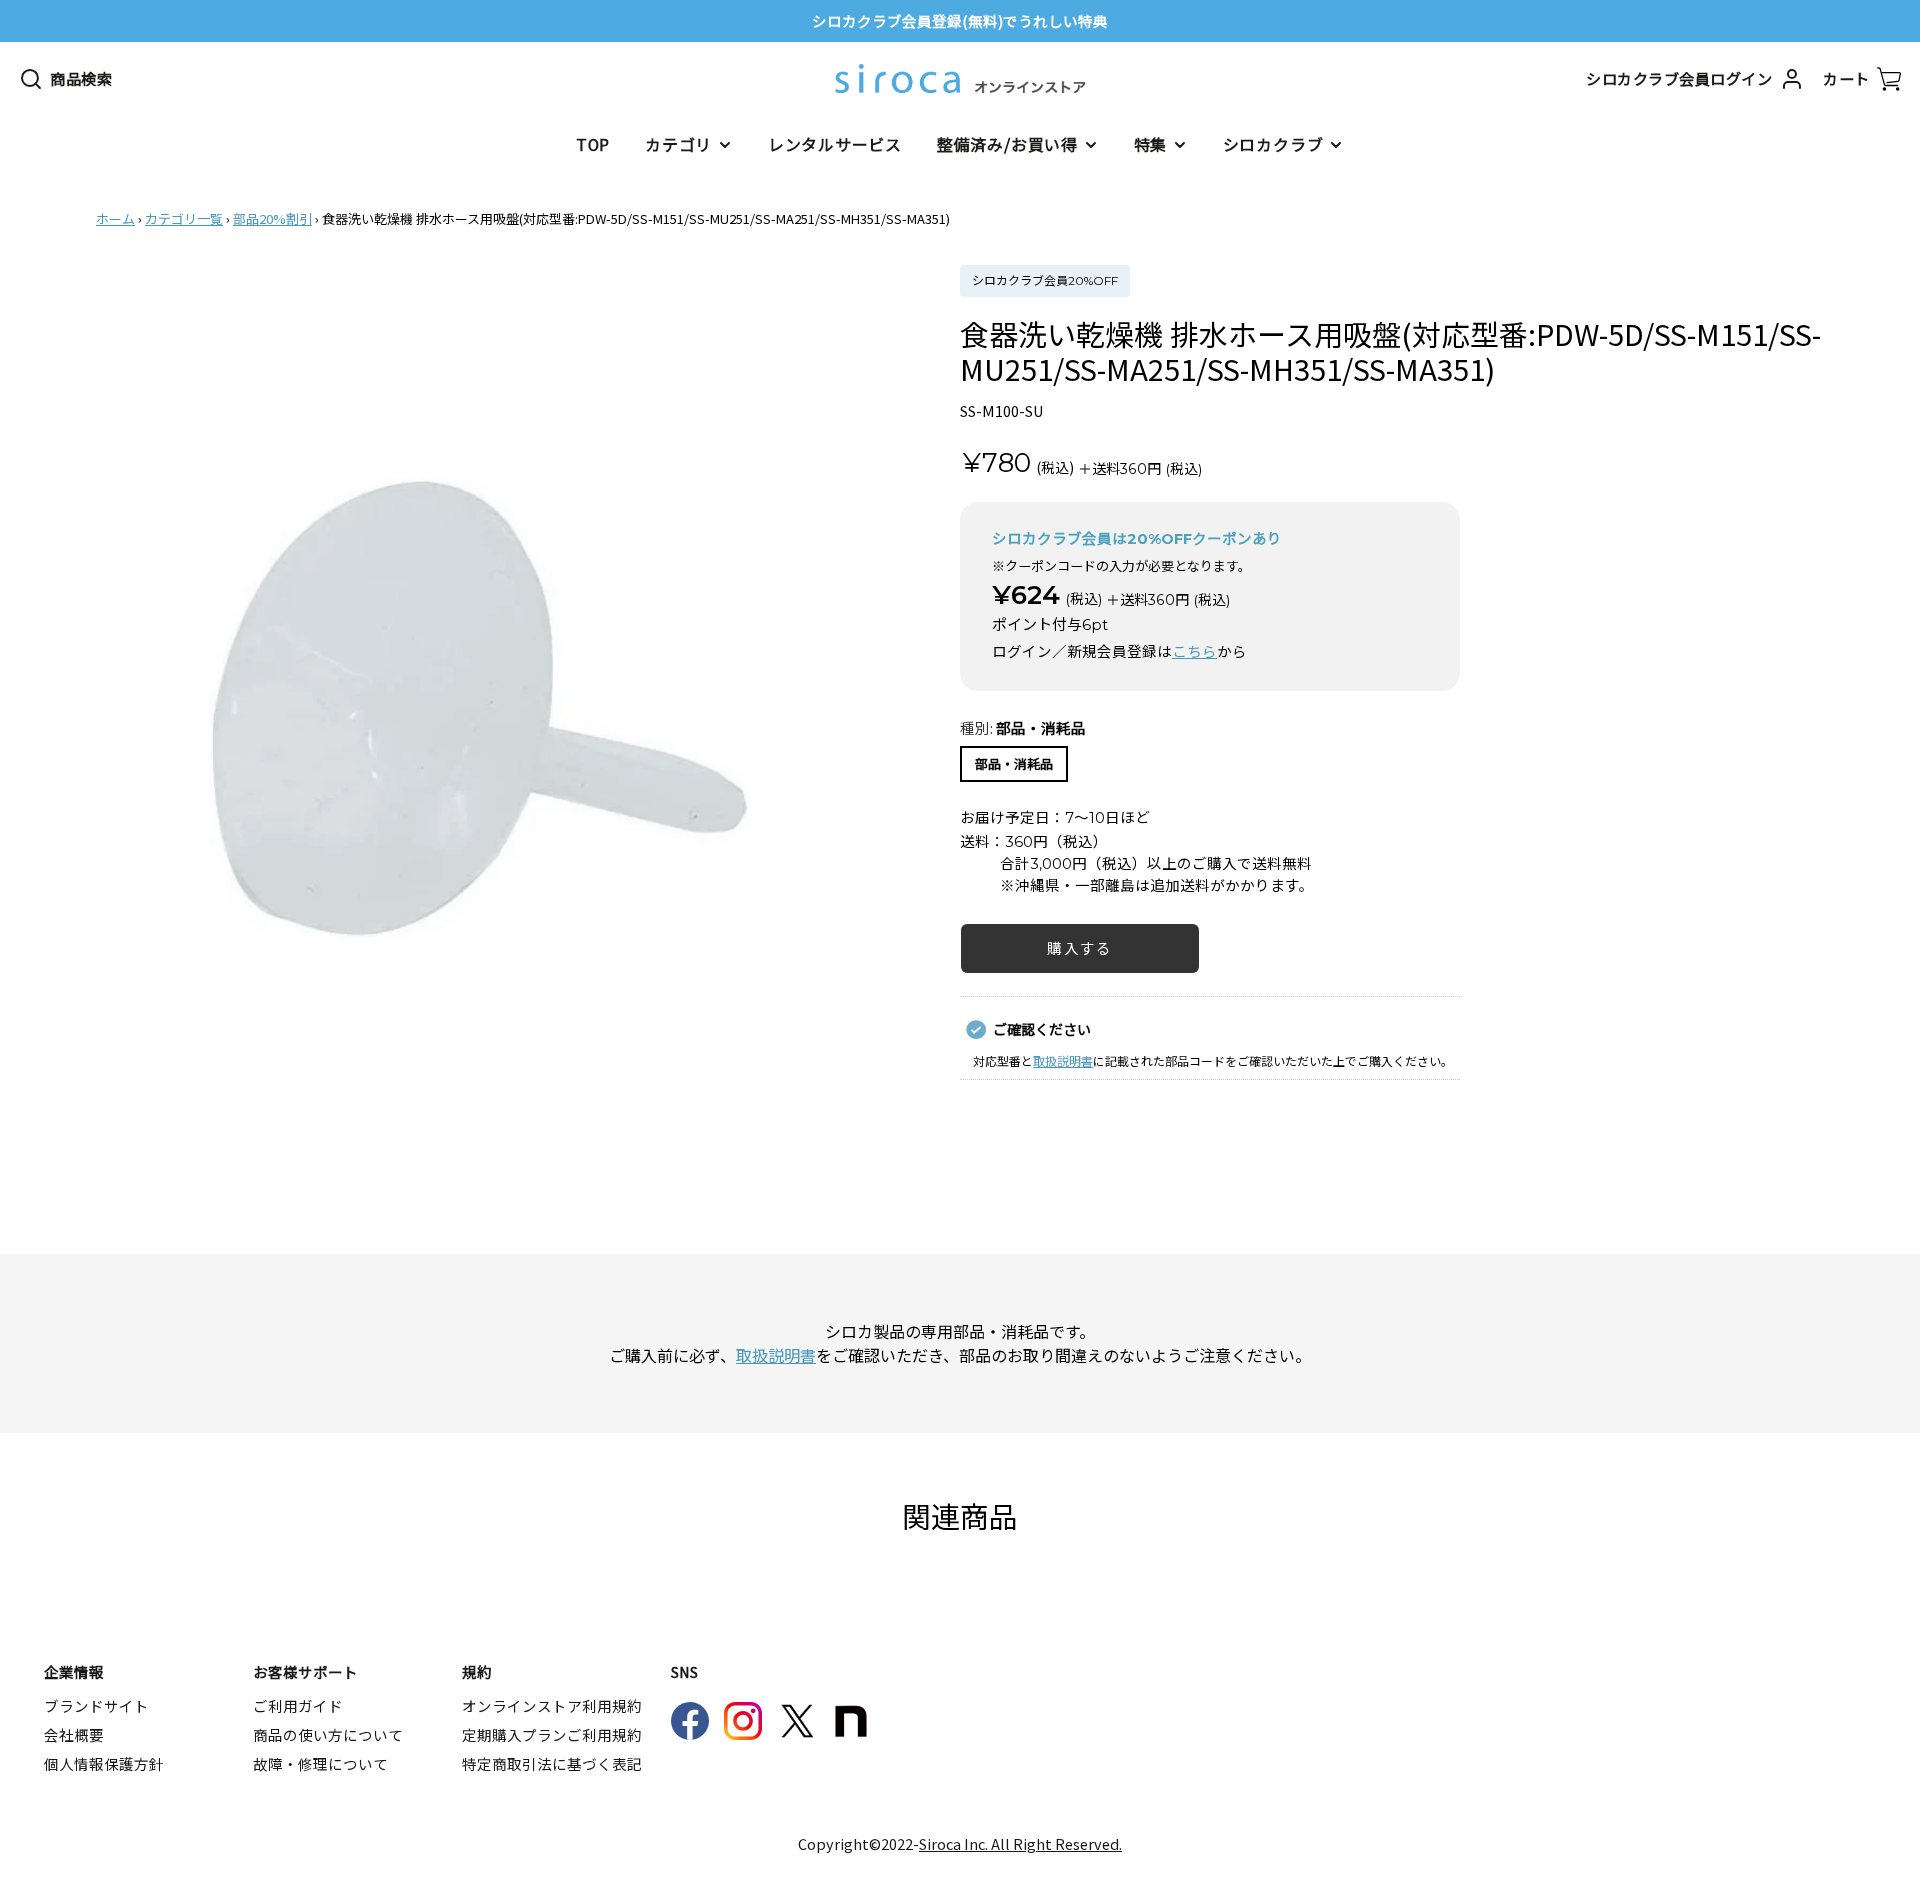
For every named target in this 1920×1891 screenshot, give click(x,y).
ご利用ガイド (298, 1705)
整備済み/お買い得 (1007, 144)
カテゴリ (678, 144)
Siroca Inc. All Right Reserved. (1020, 1843)
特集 (1151, 144)
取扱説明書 (1063, 1060)
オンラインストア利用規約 (552, 1705)
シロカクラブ (1273, 144)
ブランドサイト (96, 1705)
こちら (1194, 652)
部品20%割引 (272, 218)
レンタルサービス (835, 144)
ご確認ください (1042, 1029)
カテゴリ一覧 (184, 218)
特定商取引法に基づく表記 (552, 1763)
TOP (593, 144)
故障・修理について (320, 1763)
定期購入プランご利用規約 (552, 1734)
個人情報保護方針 (104, 1763)
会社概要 (74, 1734)
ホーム (115, 218)
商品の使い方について (328, 1734)
